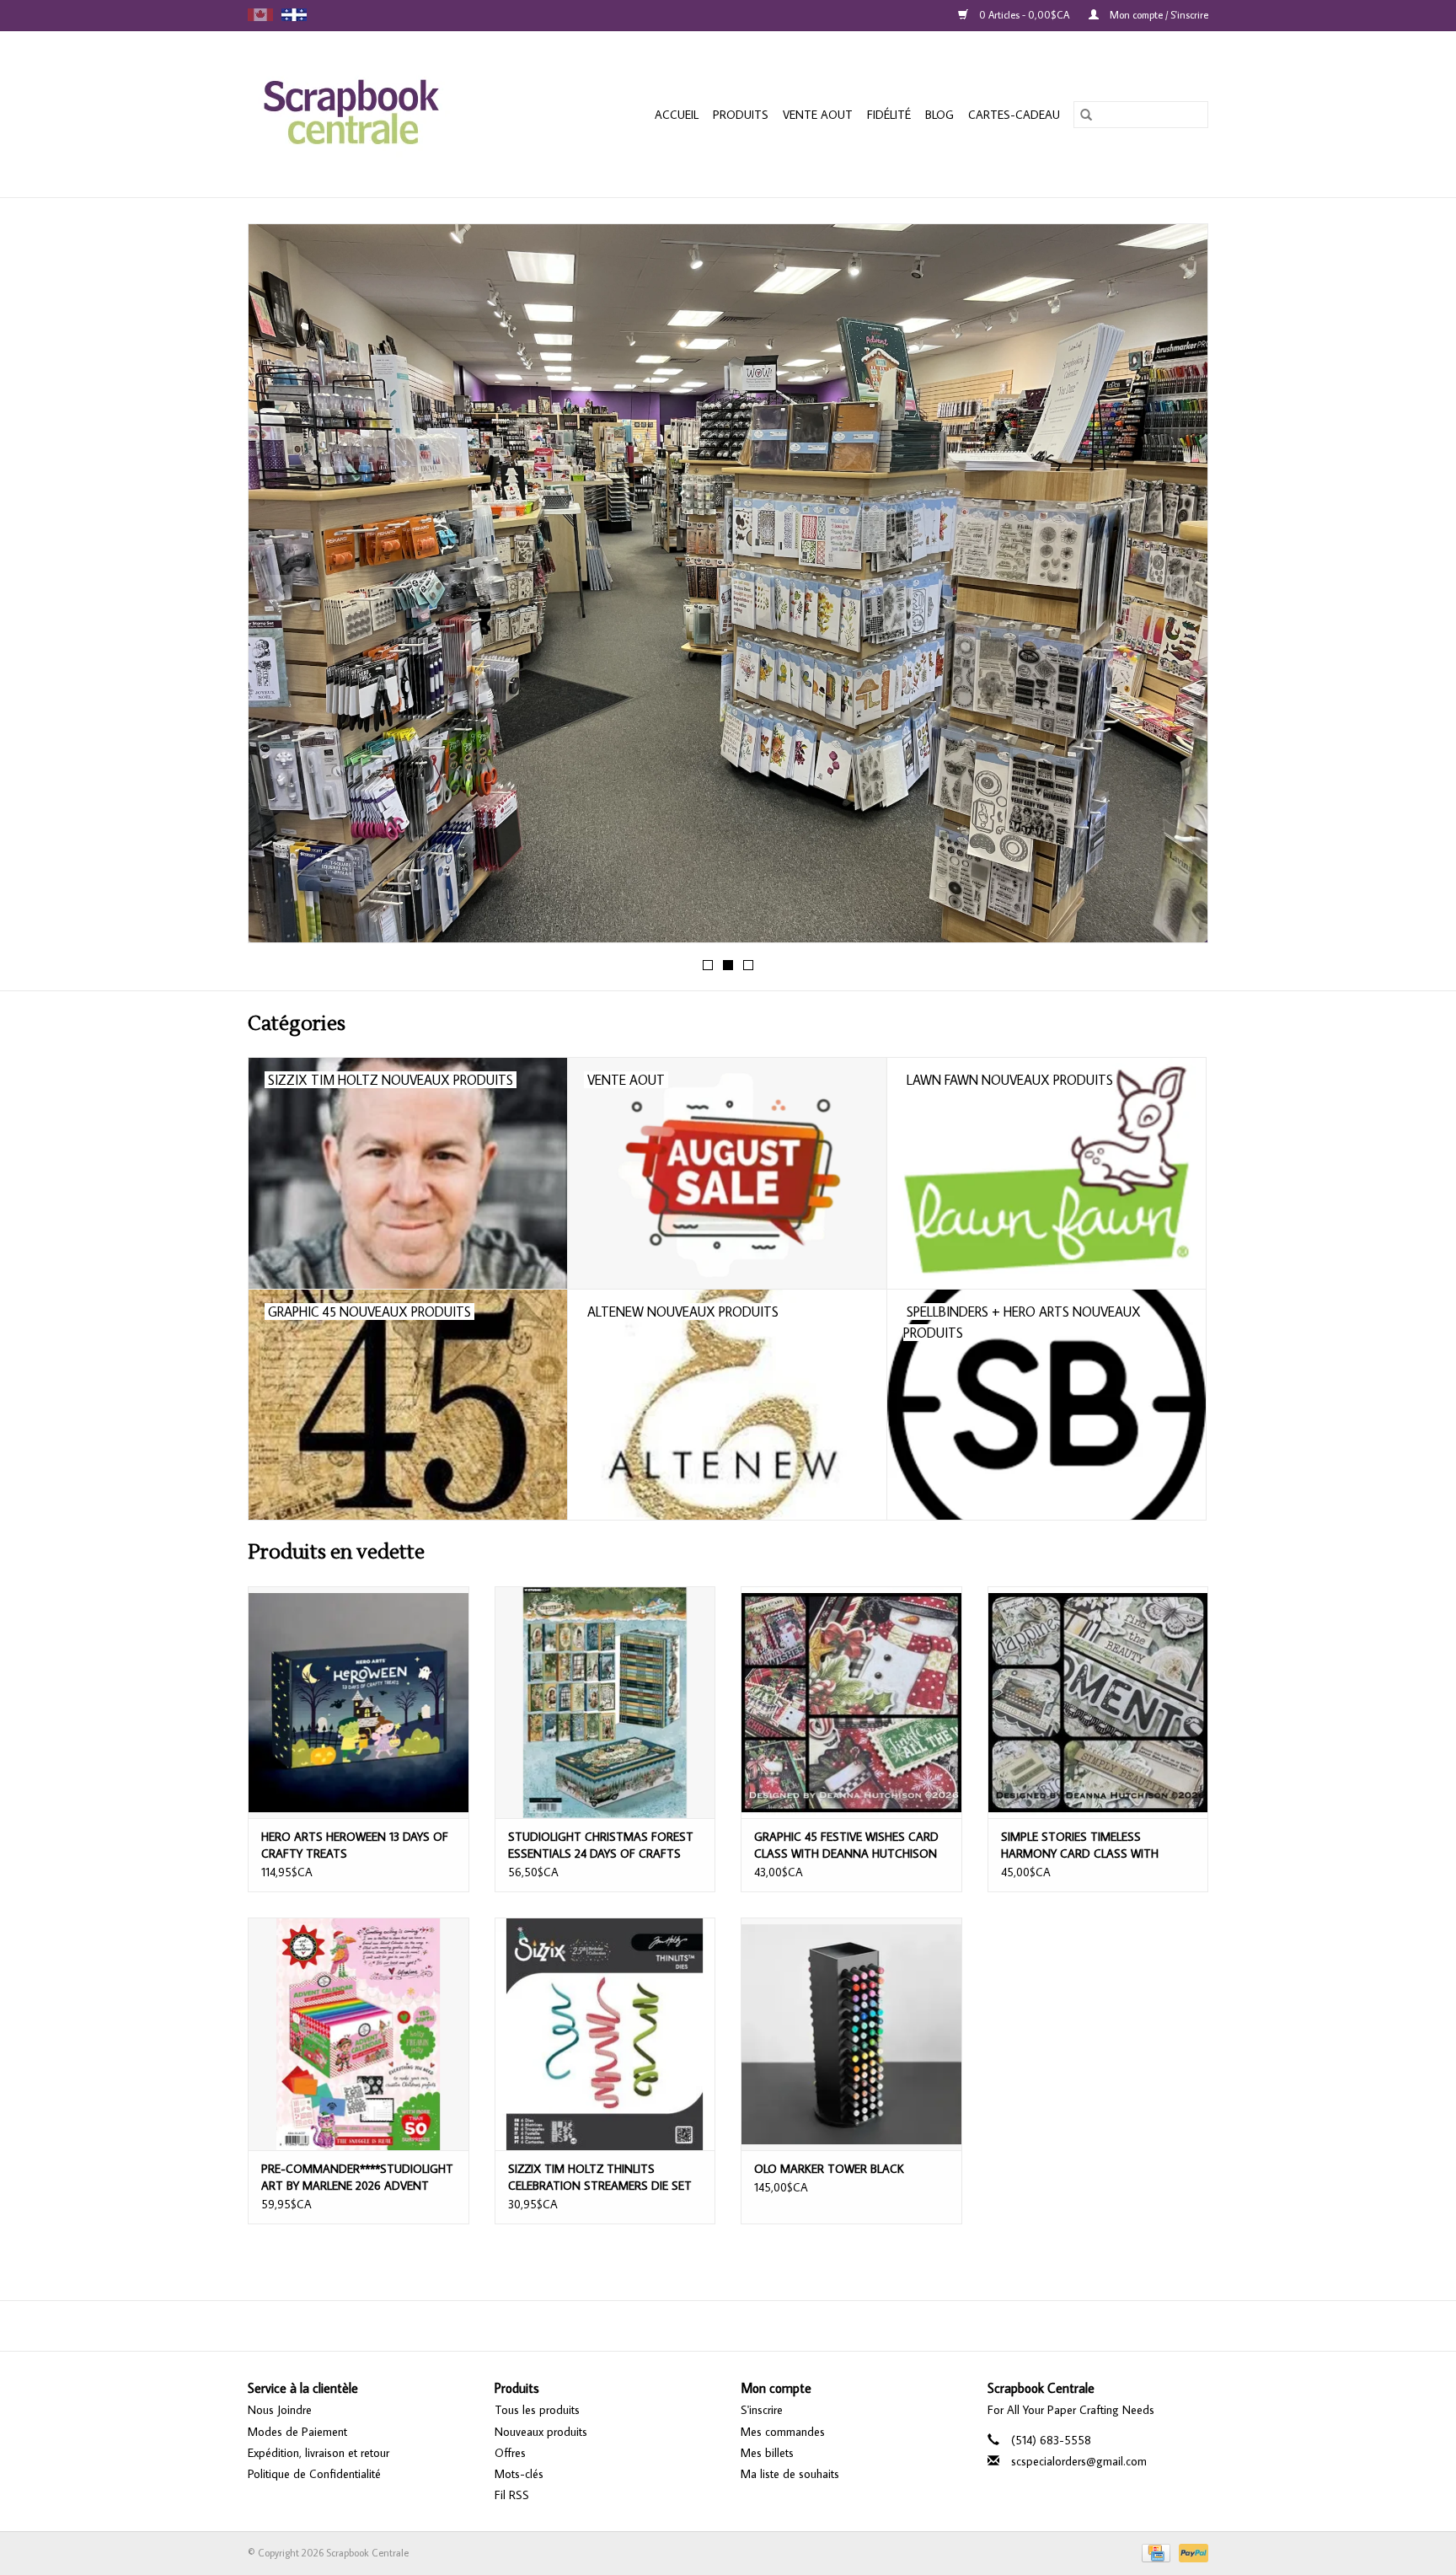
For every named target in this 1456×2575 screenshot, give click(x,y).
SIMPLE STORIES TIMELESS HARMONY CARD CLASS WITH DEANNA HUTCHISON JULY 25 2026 (1093, 1845)
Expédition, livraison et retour (318, 2453)
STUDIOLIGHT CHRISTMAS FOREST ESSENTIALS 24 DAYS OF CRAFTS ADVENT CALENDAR (601, 1845)
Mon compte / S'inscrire (1158, 15)
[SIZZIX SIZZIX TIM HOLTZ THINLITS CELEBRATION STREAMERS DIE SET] (605, 2033)
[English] (260, 15)
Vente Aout (818, 115)
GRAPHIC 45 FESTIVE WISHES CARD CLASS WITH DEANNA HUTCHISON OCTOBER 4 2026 (846, 1845)
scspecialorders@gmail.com (1079, 2461)
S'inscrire (762, 2410)
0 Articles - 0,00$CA (1024, 15)
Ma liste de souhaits (790, 2474)
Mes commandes (783, 2432)
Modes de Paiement (297, 2432)
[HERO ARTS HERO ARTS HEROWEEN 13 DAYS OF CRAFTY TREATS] (359, 1702)
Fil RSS (512, 2495)
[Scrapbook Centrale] (377, 114)
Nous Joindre (280, 2410)
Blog (939, 115)
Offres (510, 2453)
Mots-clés (519, 2474)
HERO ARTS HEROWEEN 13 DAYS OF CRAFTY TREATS (355, 1845)
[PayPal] (1191, 2552)
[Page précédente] (281, 588)
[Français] (294, 15)
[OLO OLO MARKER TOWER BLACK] (851, 2033)
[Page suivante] (1175, 588)
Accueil (677, 115)
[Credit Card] (1154, 2552)
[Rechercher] (1086, 115)
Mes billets (767, 2453)
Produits (741, 115)
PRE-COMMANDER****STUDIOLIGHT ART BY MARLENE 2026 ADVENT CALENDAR (357, 2178)
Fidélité (889, 115)
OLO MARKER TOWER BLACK (829, 2169)
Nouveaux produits (541, 2432)
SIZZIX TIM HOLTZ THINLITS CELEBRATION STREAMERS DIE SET (600, 2177)
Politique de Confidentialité (314, 2474)
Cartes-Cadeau (1014, 115)
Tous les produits (537, 2410)
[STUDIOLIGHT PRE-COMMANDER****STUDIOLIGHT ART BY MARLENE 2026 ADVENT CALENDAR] (359, 2033)
